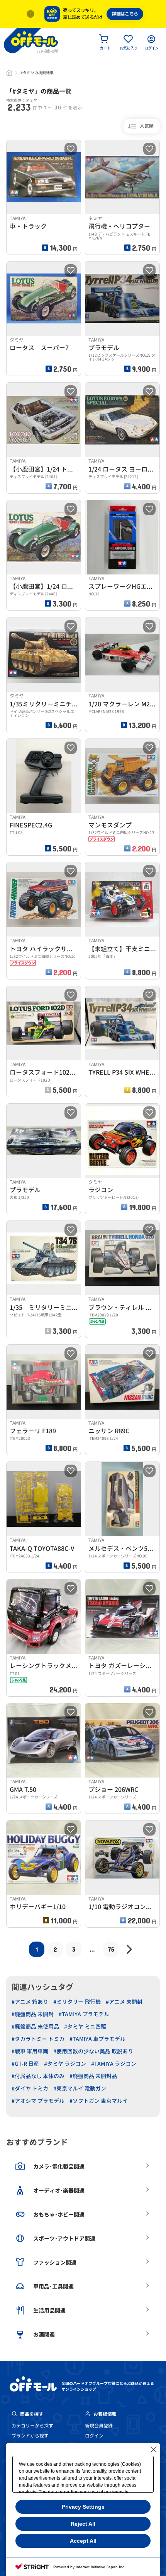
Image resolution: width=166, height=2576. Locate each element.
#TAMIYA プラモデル (84, 2014)
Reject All (83, 2524)
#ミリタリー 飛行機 (77, 2002)
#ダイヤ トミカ (30, 2088)
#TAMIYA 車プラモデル (97, 2039)
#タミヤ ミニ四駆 (85, 2026)
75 (111, 1949)
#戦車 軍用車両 (30, 2051)
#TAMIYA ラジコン (114, 2064)
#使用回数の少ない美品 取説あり (93, 2051)
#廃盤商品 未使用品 (35, 2026)
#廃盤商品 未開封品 (93, 2076)
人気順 (147, 126)
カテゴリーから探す (32, 2426)
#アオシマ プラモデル (38, 2101)
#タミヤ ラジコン (65, 2064)
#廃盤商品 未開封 (33, 2014)
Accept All (83, 2541)
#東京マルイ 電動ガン (80, 2088)
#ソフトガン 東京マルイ (99, 2101)
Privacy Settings (83, 2507)
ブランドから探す (30, 2436)
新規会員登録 (99, 2426)
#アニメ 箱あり (30, 2002)
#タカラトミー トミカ (38, 2039)
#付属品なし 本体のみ (38, 2076)
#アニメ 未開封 (124, 2002)
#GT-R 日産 (25, 2064)
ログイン (94, 2436)
